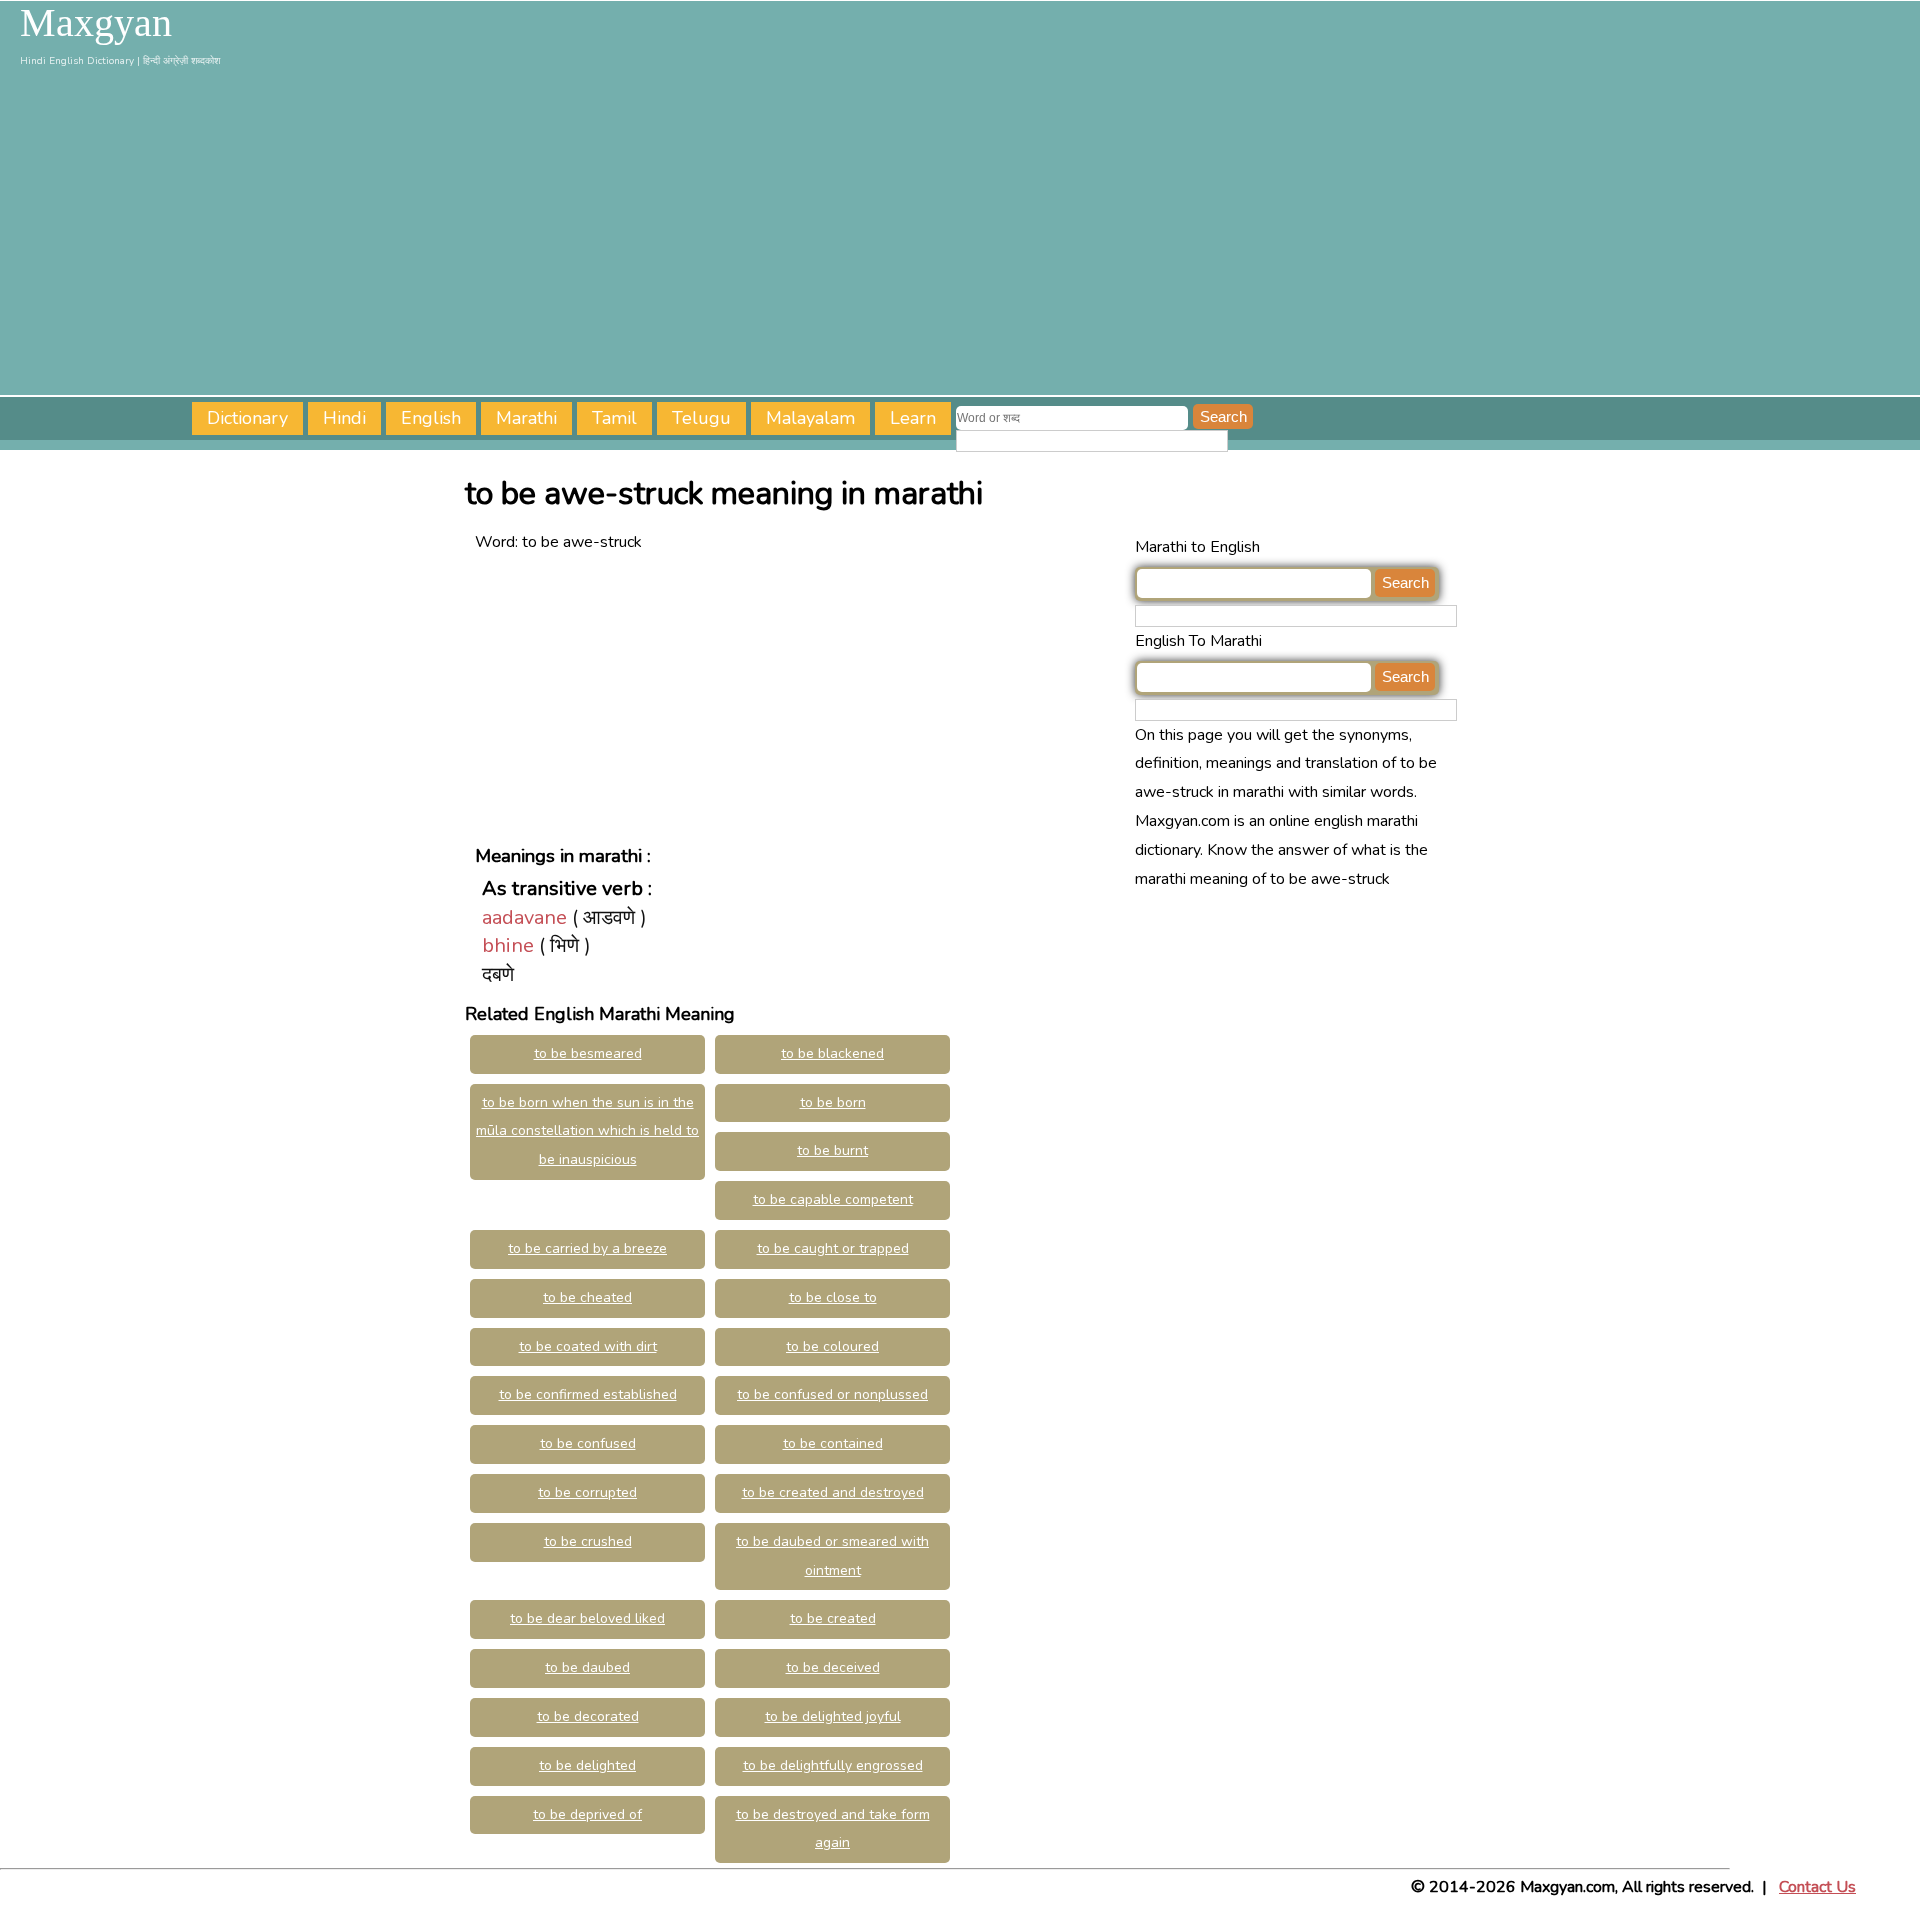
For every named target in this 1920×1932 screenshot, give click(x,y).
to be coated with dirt (588, 1346)
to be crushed (588, 1541)
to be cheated (587, 1297)
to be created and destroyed (833, 1492)
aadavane (524, 917)
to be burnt (832, 1150)
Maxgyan (96, 23)
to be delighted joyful (833, 1716)
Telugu (701, 418)
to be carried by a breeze (587, 1248)
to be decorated (588, 1716)
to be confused (588, 1443)
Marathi (526, 418)
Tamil (614, 418)
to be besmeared (588, 1053)
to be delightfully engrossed (833, 1765)
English (431, 418)
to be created (833, 1618)
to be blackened (832, 1053)
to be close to (833, 1297)
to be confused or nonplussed (832, 1394)
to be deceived (833, 1667)
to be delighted (587, 1765)
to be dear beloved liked (587, 1618)
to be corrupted (587, 1492)
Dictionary (247, 418)
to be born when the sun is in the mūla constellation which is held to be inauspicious (587, 1131)
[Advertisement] (960, 235)
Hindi (344, 418)
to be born (833, 1102)
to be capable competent (833, 1199)
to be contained (833, 1443)
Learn (913, 418)
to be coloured (832, 1346)
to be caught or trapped (833, 1248)
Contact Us (1817, 1887)
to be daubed (587, 1667)
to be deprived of (587, 1814)
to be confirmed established (588, 1394)
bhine (508, 945)
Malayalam (810, 418)
